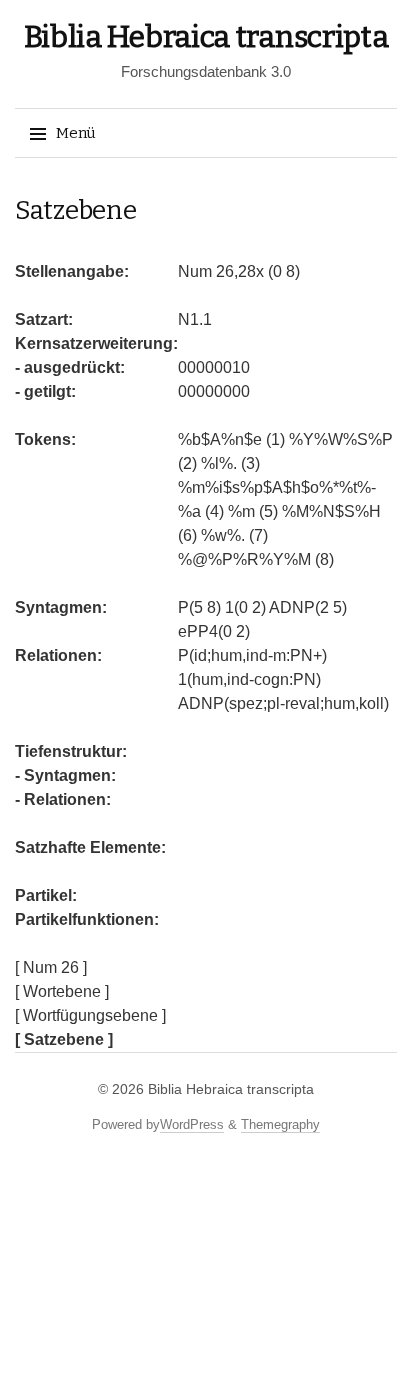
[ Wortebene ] (62, 991)
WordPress (192, 1124)
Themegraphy (280, 1124)
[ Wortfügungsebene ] (90, 1015)
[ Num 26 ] (51, 967)
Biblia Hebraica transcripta (206, 37)
